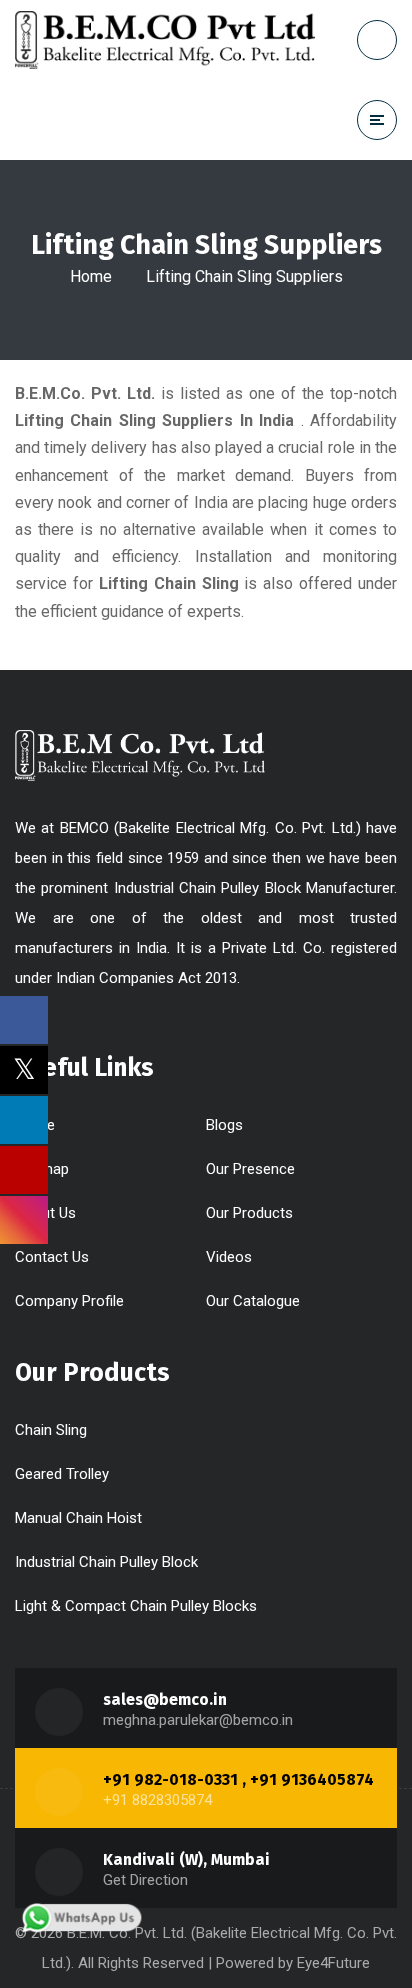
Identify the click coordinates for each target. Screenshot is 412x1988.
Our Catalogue (253, 1301)
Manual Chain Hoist (78, 1518)
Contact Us (52, 1257)
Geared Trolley (62, 1474)
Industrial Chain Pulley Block (106, 1562)
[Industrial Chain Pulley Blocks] (165, 40)
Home (91, 276)
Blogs (224, 1125)
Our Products (249, 1213)
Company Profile (69, 1301)
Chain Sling (51, 1430)
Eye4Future (333, 1963)
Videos (229, 1257)
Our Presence (250, 1169)
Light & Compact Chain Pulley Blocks (136, 1606)
